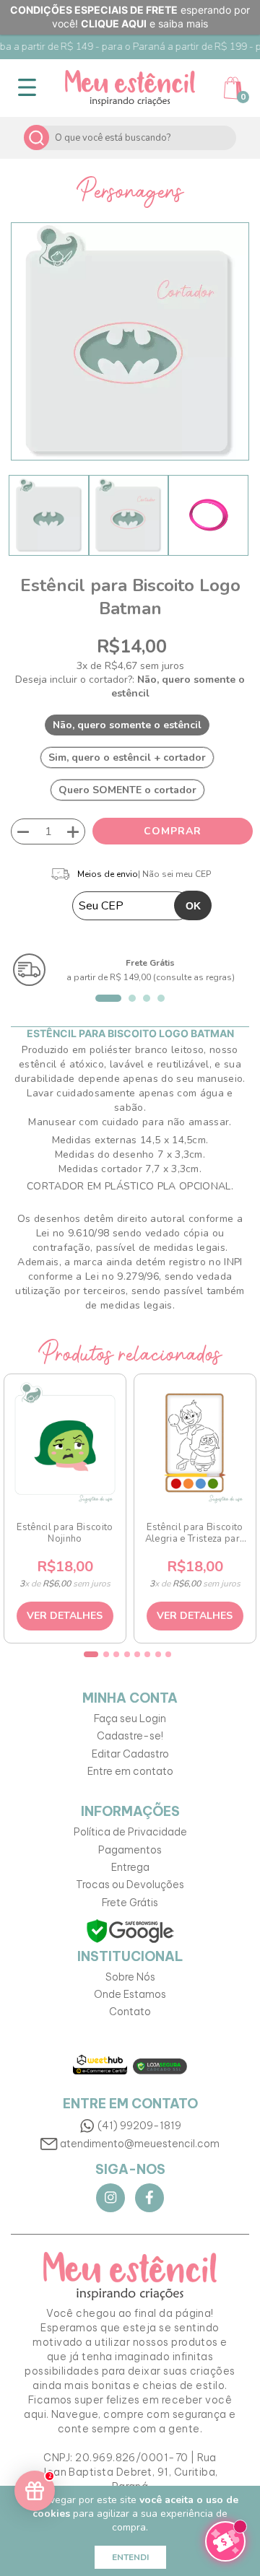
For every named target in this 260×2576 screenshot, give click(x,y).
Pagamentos (130, 1850)
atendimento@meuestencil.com (140, 2144)
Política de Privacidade (130, 1832)
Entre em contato (130, 1771)
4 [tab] (161, 998)
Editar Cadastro (130, 1754)
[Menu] (27, 88)
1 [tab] (108, 998)
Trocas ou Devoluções (130, 1885)
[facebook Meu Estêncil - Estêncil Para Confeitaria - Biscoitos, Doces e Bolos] (149, 2198)
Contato (130, 2012)
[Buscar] (36, 137)
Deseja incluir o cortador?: (130, 686)
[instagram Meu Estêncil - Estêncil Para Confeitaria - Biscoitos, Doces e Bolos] (110, 2198)
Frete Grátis (130, 1903)
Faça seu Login (130, 1719)
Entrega (130, 1867)
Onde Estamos (130, 1994)
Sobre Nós (130, 1977)
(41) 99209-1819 (139, 2126)
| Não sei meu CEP (174, 874)
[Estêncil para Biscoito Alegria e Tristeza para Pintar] (195, 1443)
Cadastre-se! (130, 1736)
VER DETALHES (65, 1616)
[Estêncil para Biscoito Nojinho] (65, 1443)
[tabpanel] (130, 970)
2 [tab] (132, 998)
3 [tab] (147, 998)
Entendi (130, 2557)
